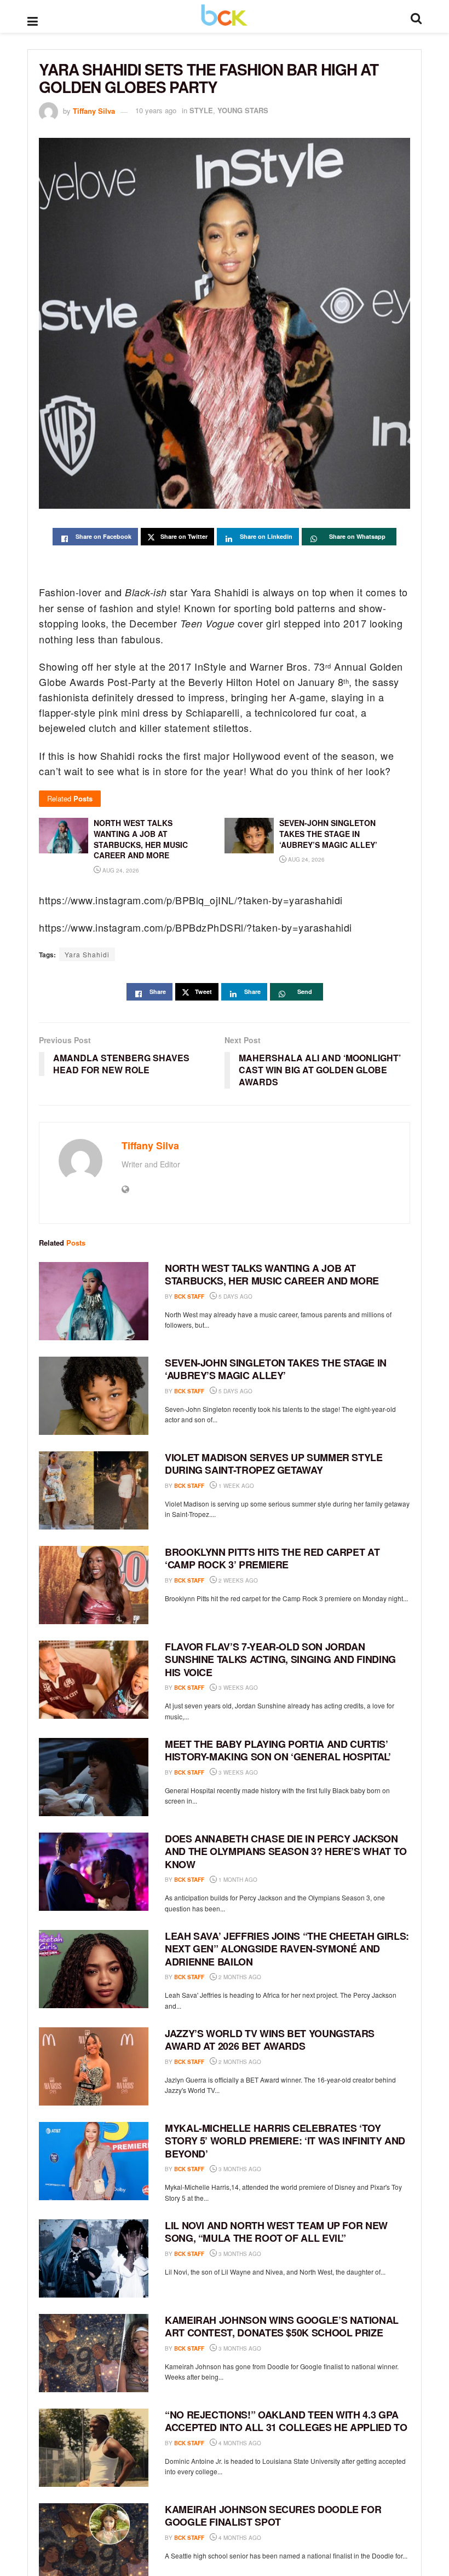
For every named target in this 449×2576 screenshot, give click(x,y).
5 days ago (235, 1296)
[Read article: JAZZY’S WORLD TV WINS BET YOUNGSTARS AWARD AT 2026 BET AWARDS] (94, 2066)
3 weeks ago (237, 1688)
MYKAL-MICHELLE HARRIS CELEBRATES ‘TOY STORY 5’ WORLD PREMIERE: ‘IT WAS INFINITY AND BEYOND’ (285, 2141)
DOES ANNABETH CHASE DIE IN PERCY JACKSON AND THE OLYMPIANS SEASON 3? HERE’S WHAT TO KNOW (286, 1851)
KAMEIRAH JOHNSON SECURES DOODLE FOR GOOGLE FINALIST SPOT (273, 2516)
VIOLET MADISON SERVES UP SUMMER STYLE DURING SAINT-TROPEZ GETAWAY (274, 1464)
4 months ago (239, 2443)
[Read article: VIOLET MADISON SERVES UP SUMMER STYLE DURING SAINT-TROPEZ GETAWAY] (94, 1490)
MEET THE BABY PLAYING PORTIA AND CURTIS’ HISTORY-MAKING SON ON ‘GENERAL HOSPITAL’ (278, 1750)
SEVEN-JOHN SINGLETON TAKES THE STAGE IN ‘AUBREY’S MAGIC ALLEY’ (276, 1369)
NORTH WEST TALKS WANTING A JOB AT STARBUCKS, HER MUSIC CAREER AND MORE (272, 1274)
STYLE (201, 110)
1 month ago (237, 1880)
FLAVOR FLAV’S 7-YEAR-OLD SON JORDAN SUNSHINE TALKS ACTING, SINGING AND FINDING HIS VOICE (280, 1659)
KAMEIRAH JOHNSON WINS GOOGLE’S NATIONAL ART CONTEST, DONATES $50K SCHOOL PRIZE (282, 2326)
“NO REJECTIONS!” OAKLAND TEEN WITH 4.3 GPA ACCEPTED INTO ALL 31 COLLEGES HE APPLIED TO (286, 2421)
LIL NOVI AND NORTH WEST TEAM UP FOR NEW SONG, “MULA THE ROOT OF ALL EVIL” (276, 2232)
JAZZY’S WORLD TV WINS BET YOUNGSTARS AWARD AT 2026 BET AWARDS (270, 2040)
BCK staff (189, 1296)
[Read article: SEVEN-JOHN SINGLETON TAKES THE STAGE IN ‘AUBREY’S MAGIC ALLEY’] (94, 1396)
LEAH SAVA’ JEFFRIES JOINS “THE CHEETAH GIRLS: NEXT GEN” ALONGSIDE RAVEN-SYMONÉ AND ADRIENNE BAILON (287, 1949)
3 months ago (239, 2169)
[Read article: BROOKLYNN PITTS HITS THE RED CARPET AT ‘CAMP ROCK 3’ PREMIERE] (94, 1585)
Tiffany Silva (94, 110)
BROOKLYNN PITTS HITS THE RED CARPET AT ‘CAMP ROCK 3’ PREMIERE (272, 1558)
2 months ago (239, 1977)
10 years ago (156, 110)
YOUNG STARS (243, 110)
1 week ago (235, 1486)
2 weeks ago (237, 1580)
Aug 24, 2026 (120, 870)
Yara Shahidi (87, 954)
